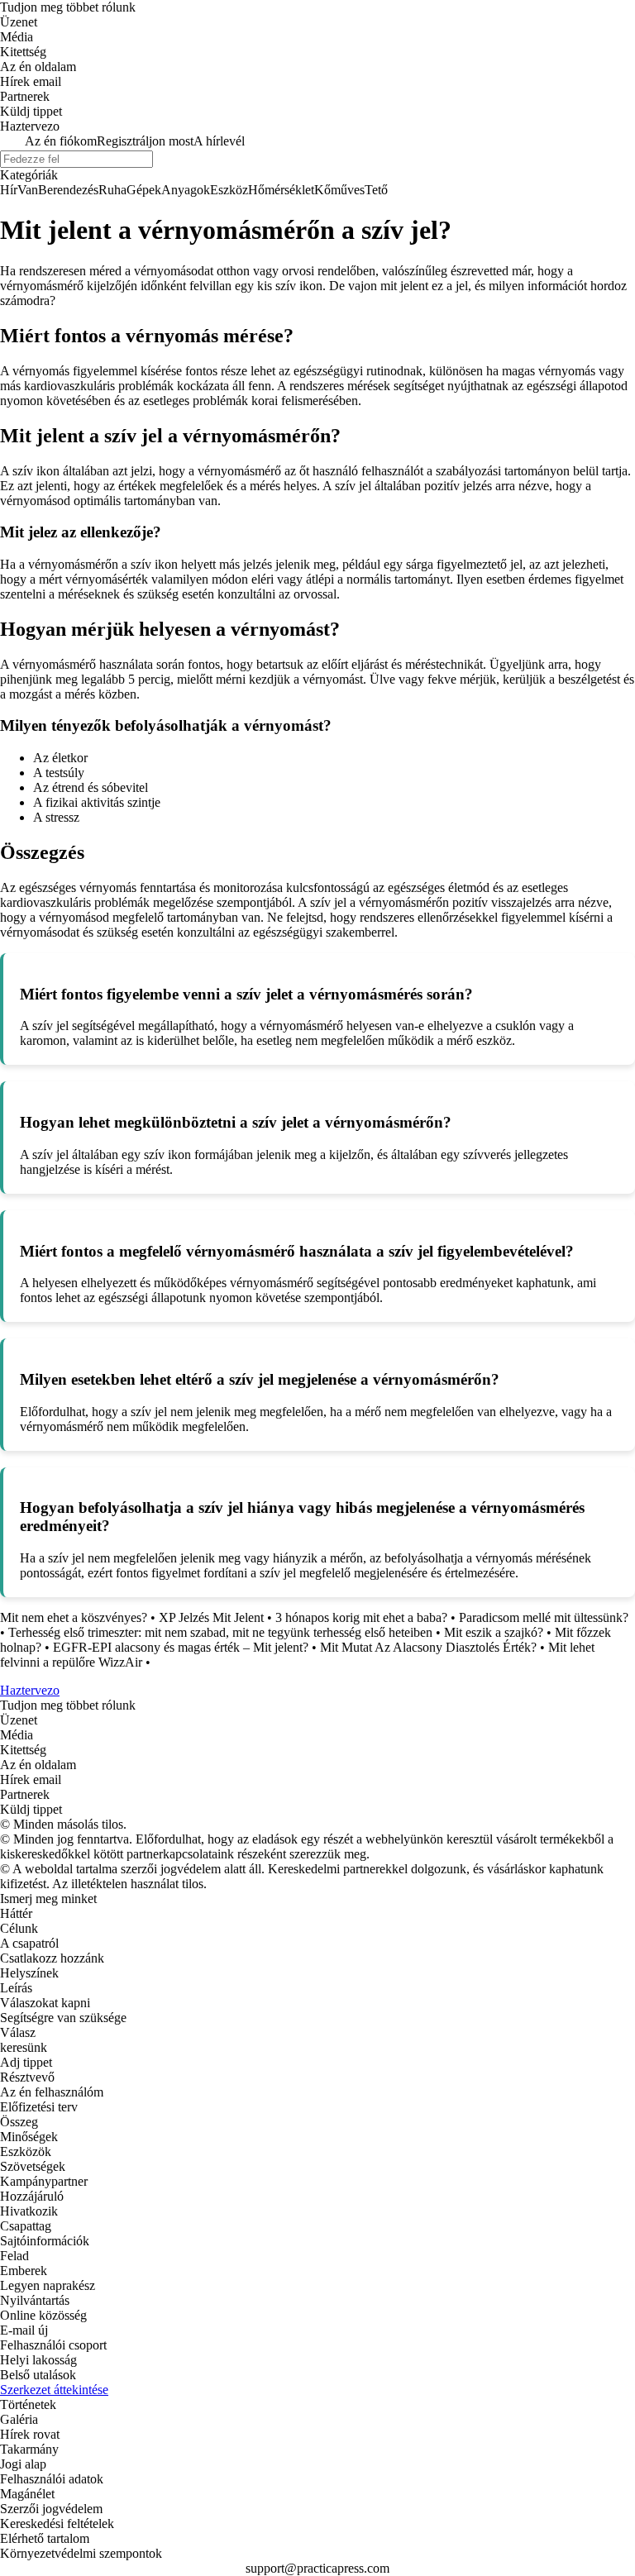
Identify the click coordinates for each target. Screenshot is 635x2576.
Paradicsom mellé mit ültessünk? (544, 1617)
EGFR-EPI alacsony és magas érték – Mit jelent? (181, 1647)
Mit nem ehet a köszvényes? (74, 1617)
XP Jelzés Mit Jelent (211, 1617)
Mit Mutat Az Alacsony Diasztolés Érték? (428, 1647)
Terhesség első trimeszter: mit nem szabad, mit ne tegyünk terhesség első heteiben (220, 1632)
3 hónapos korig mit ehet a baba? (361, 1617)
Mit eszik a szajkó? (494, 1632)
